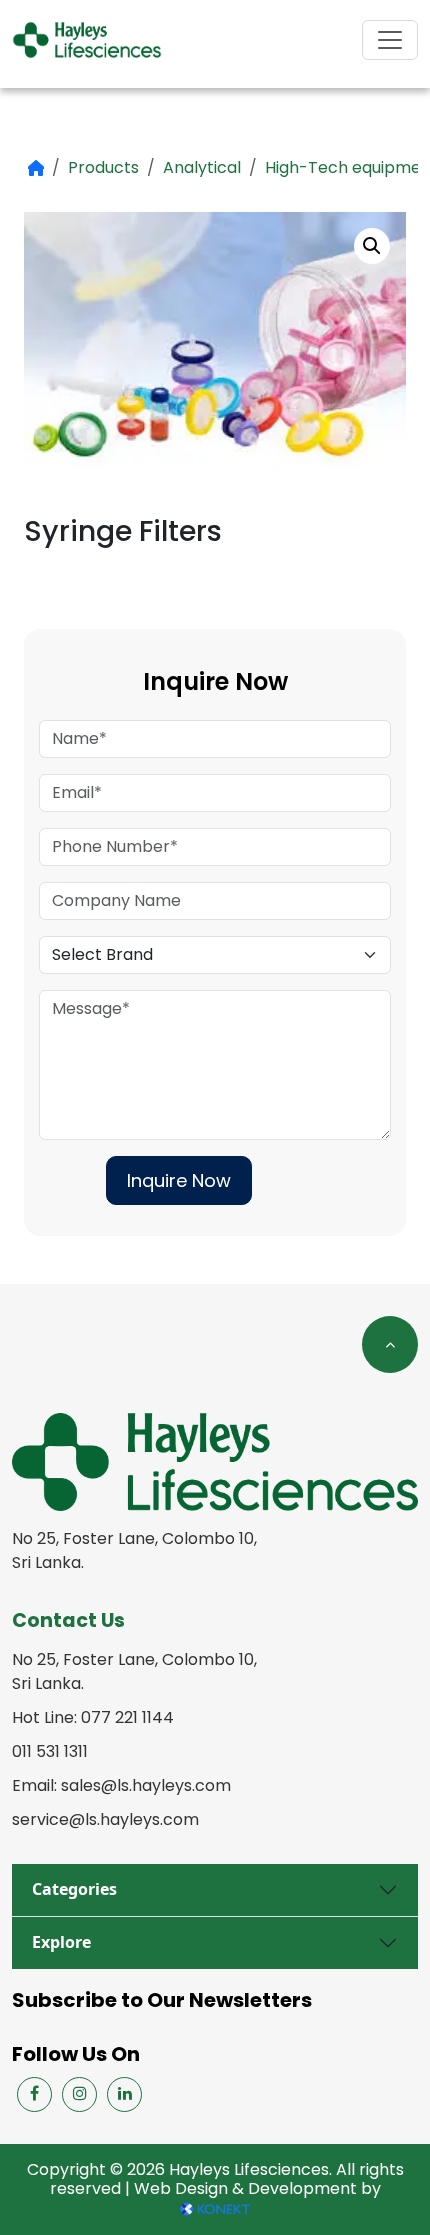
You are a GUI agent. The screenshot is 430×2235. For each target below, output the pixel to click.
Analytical (202, 167)
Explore (61, 1942)
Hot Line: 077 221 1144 (93, 1717)
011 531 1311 (50, 1751)
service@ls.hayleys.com (105, 1819)
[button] (372, 246)
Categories (74, 1889)
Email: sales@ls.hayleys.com (121, 1785)
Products (103, 167)
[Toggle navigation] (390, 40)
